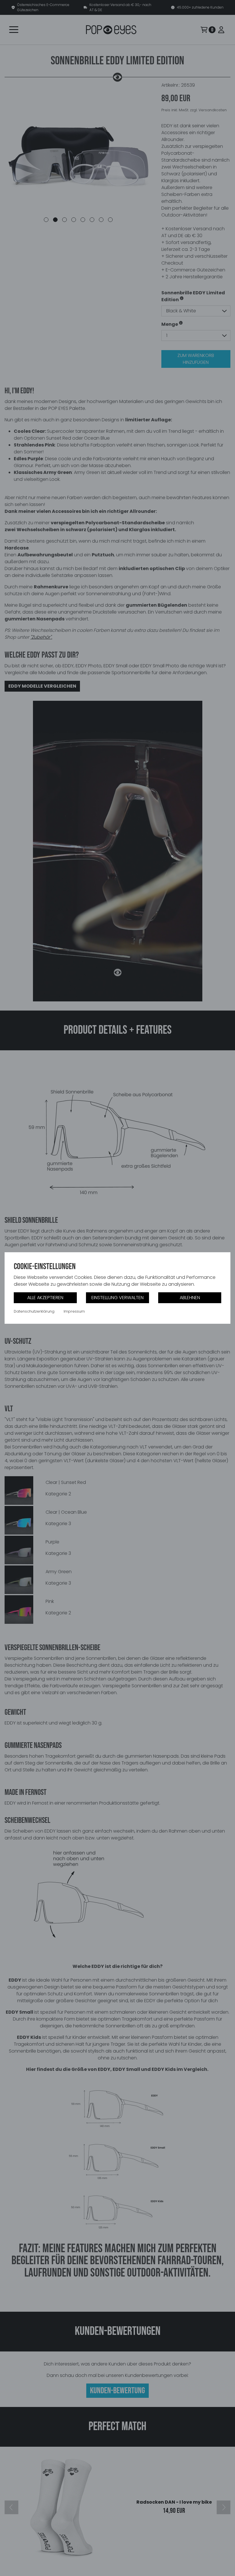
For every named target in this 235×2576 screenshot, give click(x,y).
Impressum (74, 1311)
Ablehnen (190, 1298)
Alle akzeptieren (45, 1298)
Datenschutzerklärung (34, 1311)
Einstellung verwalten (117, 1298)
